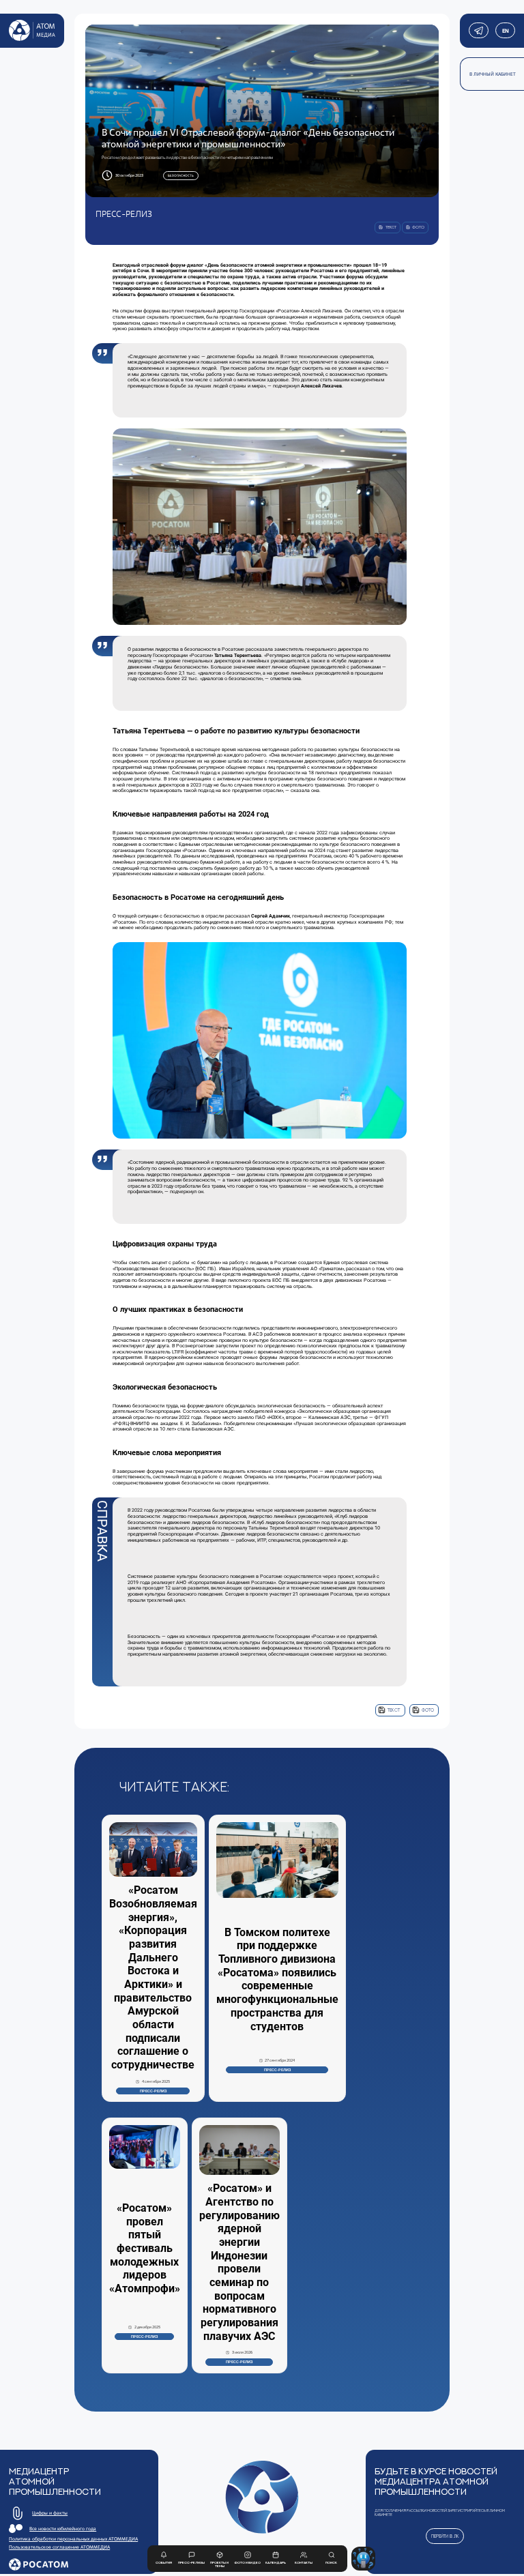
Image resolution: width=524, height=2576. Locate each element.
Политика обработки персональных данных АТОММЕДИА (73, 2539)
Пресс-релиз (153, 2091)
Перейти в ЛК (445, 2536)
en (505, 31)
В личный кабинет (493, 74)
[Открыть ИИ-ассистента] (363, 2559)
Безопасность (181, 175)
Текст (394, 1710)
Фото (428, 1710)
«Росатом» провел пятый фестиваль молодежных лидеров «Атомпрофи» (145, 2248)
